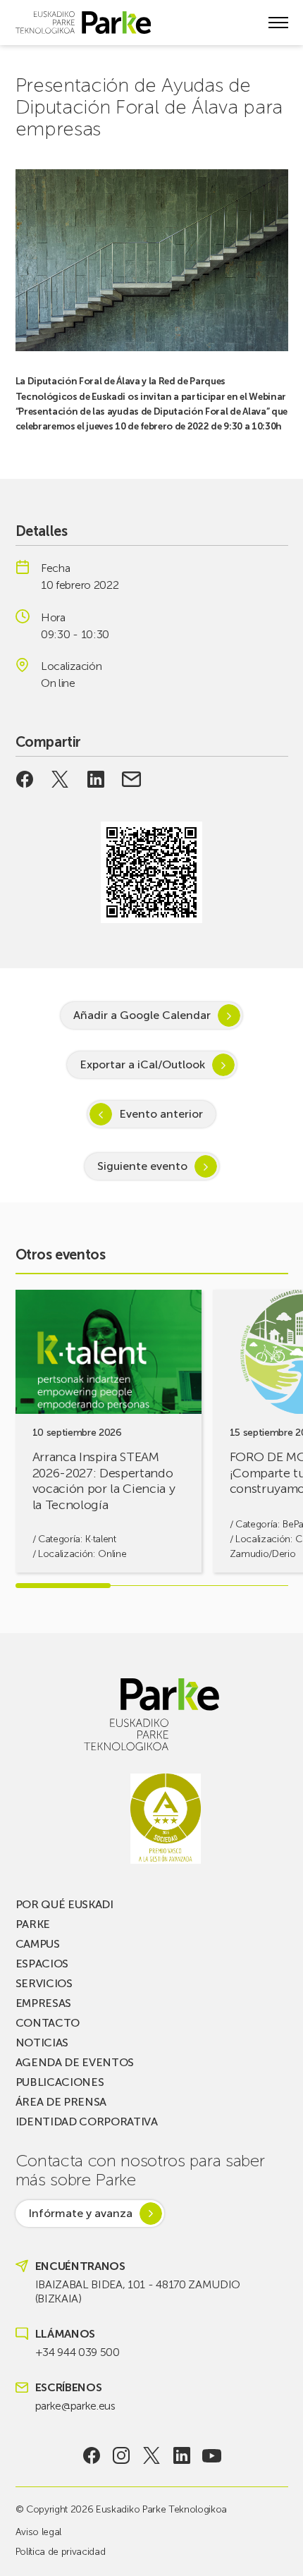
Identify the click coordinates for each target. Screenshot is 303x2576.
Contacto (48, 2023)
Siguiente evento (142, 1166)
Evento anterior (161, 1114)
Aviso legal (38, 2532)
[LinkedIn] (181, 2455)
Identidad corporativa (87, 2122)
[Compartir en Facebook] (25, 779)
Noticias (42, 2043)
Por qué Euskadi (64, 1904)
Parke (33, 1924)
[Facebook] (91, 2455)
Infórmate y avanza (80, 2213)
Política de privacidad (61, 2552)
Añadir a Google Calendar (142, 1015)
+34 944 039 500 (78, 2352)
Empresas (43, 2003)
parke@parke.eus (75, 2406)
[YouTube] (212, 2455)
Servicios (44, 1983)
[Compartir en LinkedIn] (96, 779)
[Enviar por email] (131, 779)
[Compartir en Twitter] (60, 779)
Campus (38, 1944)
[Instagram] (122, 2455)
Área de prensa (61, 2102)
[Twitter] (152, 2455)
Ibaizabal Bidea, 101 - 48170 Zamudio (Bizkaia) (138, 2291)
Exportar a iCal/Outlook (142, 1064)
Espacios (42, 1964)
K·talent (100, 1539)
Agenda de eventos (75, 2062)
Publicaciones (60, 2082)
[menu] (278, 23)
